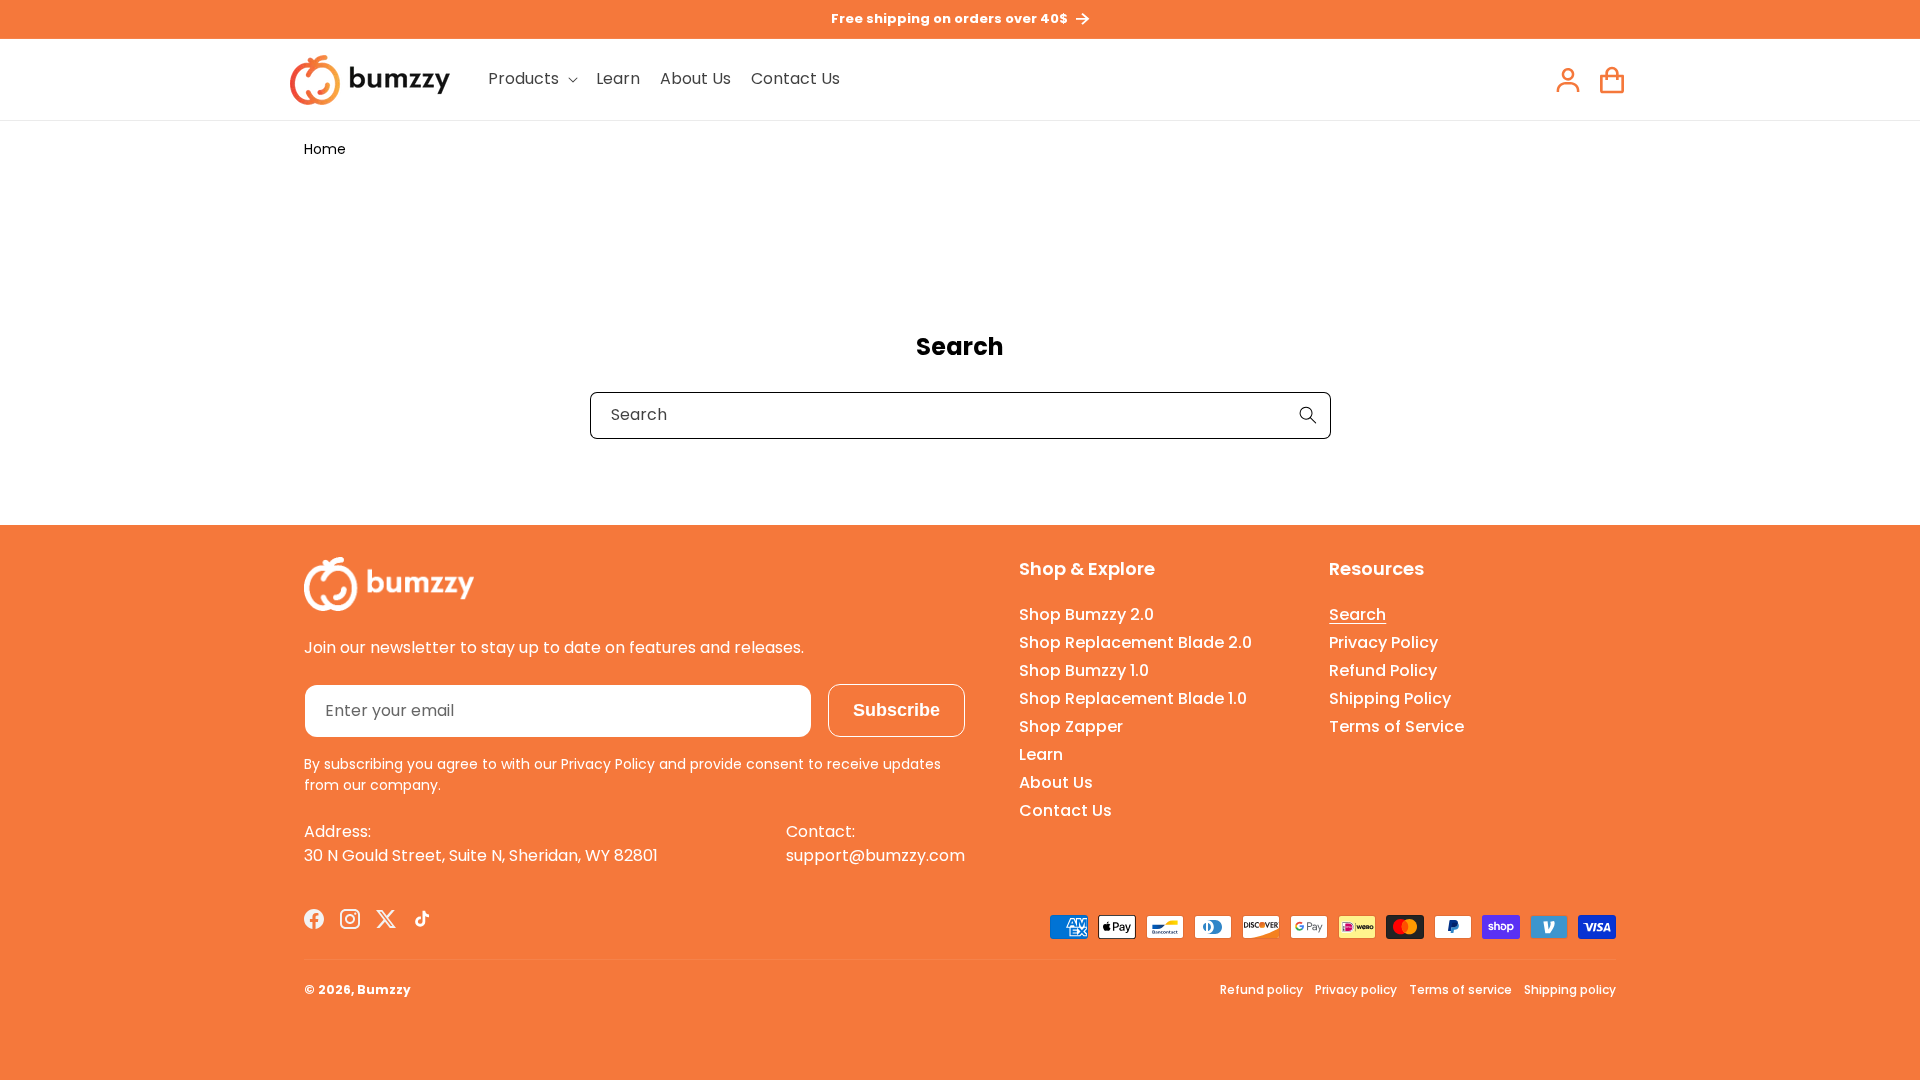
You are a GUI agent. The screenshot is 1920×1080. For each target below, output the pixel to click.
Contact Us (1065, 810)
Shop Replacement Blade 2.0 (1135, 642)
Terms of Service (1396, 726)
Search (1357, 614)
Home (325, 149)
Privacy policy (1356, 989)
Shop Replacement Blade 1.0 (1133, 698)
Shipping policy (1570, 989)
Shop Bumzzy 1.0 (1084, 670)
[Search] (1308, 415)
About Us (1056, 782)
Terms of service (1460, 989)
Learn (1041, 754)
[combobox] (960, 415)
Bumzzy (384, 989)
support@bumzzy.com (875, 855)
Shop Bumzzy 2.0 (1086, 614)
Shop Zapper (1071, 726)
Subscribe (896, 710)
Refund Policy (1383, 670)
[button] (532, 79)
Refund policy (1261, 989)
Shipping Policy (1390, 698)
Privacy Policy (1383, 642)
